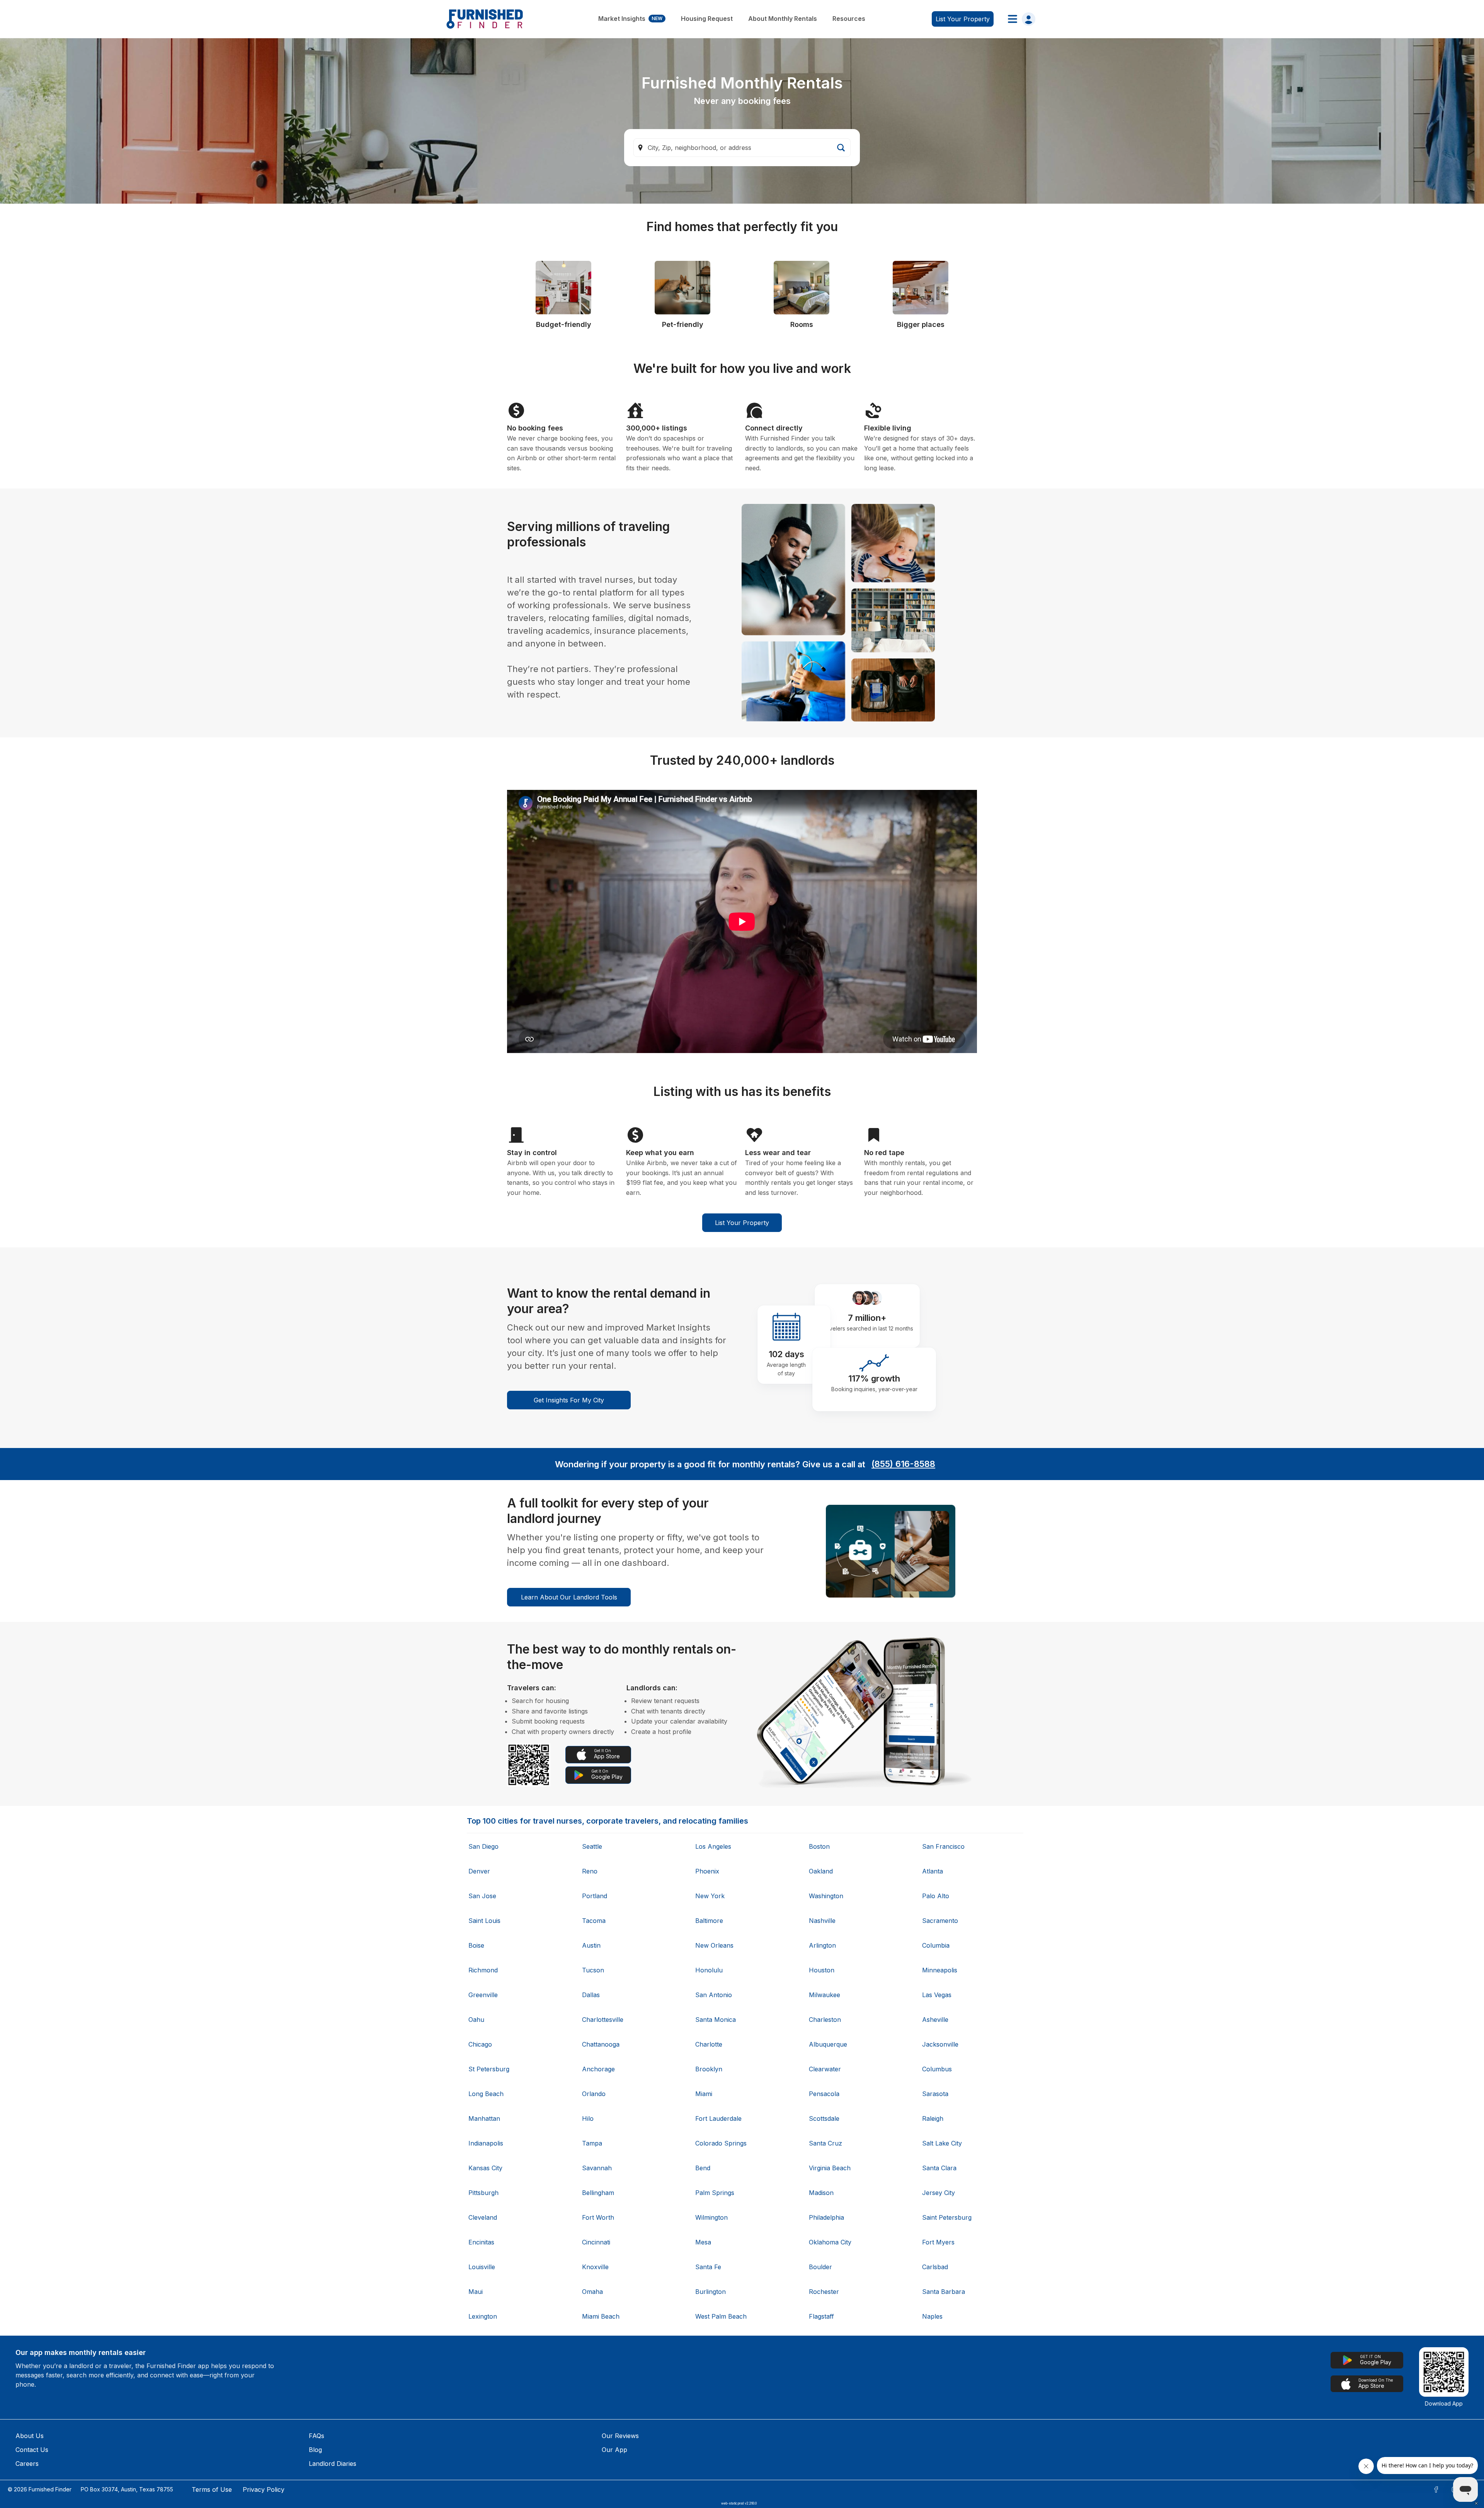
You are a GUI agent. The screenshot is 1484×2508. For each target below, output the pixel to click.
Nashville (822, 1921)
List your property (963, 19)
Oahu (476, 2020)
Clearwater (825, 2069)
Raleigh (933, 2118)
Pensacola (824, 2094)
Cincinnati (596, 2242)
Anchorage (598, 2069)
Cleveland (483, 2217)
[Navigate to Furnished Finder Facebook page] (1436, 2489)
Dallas (591, 1995)
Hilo (588, 2118)
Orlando (594, 2094)
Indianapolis (486, 2143)
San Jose (482, 1896)
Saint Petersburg (947, 2217)
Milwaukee (825, 1995)
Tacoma (594, 1921)
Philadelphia (826, 2217)
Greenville (483, 1995)
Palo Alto (936, 1896)
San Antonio (714, 1995)
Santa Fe (708, 2267)
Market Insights (630, 19)
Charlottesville (603, 2020)
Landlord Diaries (333, 2464)
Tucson (593, 1970)
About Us (30, 2436)
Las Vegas (937, 1995)
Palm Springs (715, 2193)
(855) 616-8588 (903, 1464)
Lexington (483, 2316)
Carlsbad (935, 2267)
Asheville (935, 2020)
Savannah (597, 2168)
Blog (315, 2450)
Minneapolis (940, 1970)
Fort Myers (938, 2242)
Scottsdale (824, 2118)
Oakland (821, 1871)
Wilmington (711, 2217)
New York (710, 1896)
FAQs (317, 2436)
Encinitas (481, 2242)
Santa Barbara (944, 2292)
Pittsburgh (483, 2193)
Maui (476, 2292)
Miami (704, 2094)
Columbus (937, 2069)
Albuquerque (828, 2044)
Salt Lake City (942, 2143)
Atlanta (933, 1871)
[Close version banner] (1476, 2503)
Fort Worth (598, 2217)
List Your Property (742, 1223)
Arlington (822, 1945)
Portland (595, 1896)
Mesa (703, 2242)
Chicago (480, 2044)
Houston (822, 1970)
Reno (590, 1871)
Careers (27, 2464)
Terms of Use (212, 2489)
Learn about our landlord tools (569, 1597)
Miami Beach (601, 2316)
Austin (591, 1945)
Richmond (483, 1970)
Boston (819, 1846)
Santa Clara (939, 2168)
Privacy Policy (264, 2489)
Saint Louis (484, 1921)
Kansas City (485, 2168)
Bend (703, 2168)
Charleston (825, 2020)
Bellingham (598, 2193)
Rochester (824, 2292)
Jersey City (939, 2193)
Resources (849, 19)
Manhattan (484, 2118)
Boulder (820, 2267)
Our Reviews (620, 2436)
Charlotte (709, 2044)
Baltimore (709, 1921)
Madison (821, 2193)
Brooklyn (709, 2069)
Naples (932, 2316)
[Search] (841, 148)
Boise (476, 1945)
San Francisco (943, 1846)
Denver (479, 1871)
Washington (826, 1896)
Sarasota (935, 2094)
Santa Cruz (825, 2143)
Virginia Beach (830, 2168)
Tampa (592, 2143)
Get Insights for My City (569, 1400)
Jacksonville (940, 2044)
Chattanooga (601, 2044)
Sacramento (940, 1921)
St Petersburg (489, 2069)
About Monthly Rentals (783, 19)
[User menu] (1019, 19)
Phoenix (707, 1871)
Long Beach (486, 2094)
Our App (614, 2450)
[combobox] (742, 148)
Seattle (592, 1846)
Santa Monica (716, 2020)
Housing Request (707, 19)
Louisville (482, 2267)
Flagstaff (821, 2316)
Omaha (592, 2292)
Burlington (711, 2292)
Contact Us (32, 2450)
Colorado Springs (721, 2143)
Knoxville (595, 2267)
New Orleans (714, 1945)
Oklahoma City (830, 2242)
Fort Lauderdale (718, 2118)
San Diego (483, 1846)
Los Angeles (713, 1846)
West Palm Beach (721, 2316)
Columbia (936, 1945)
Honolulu (709, 1970)
